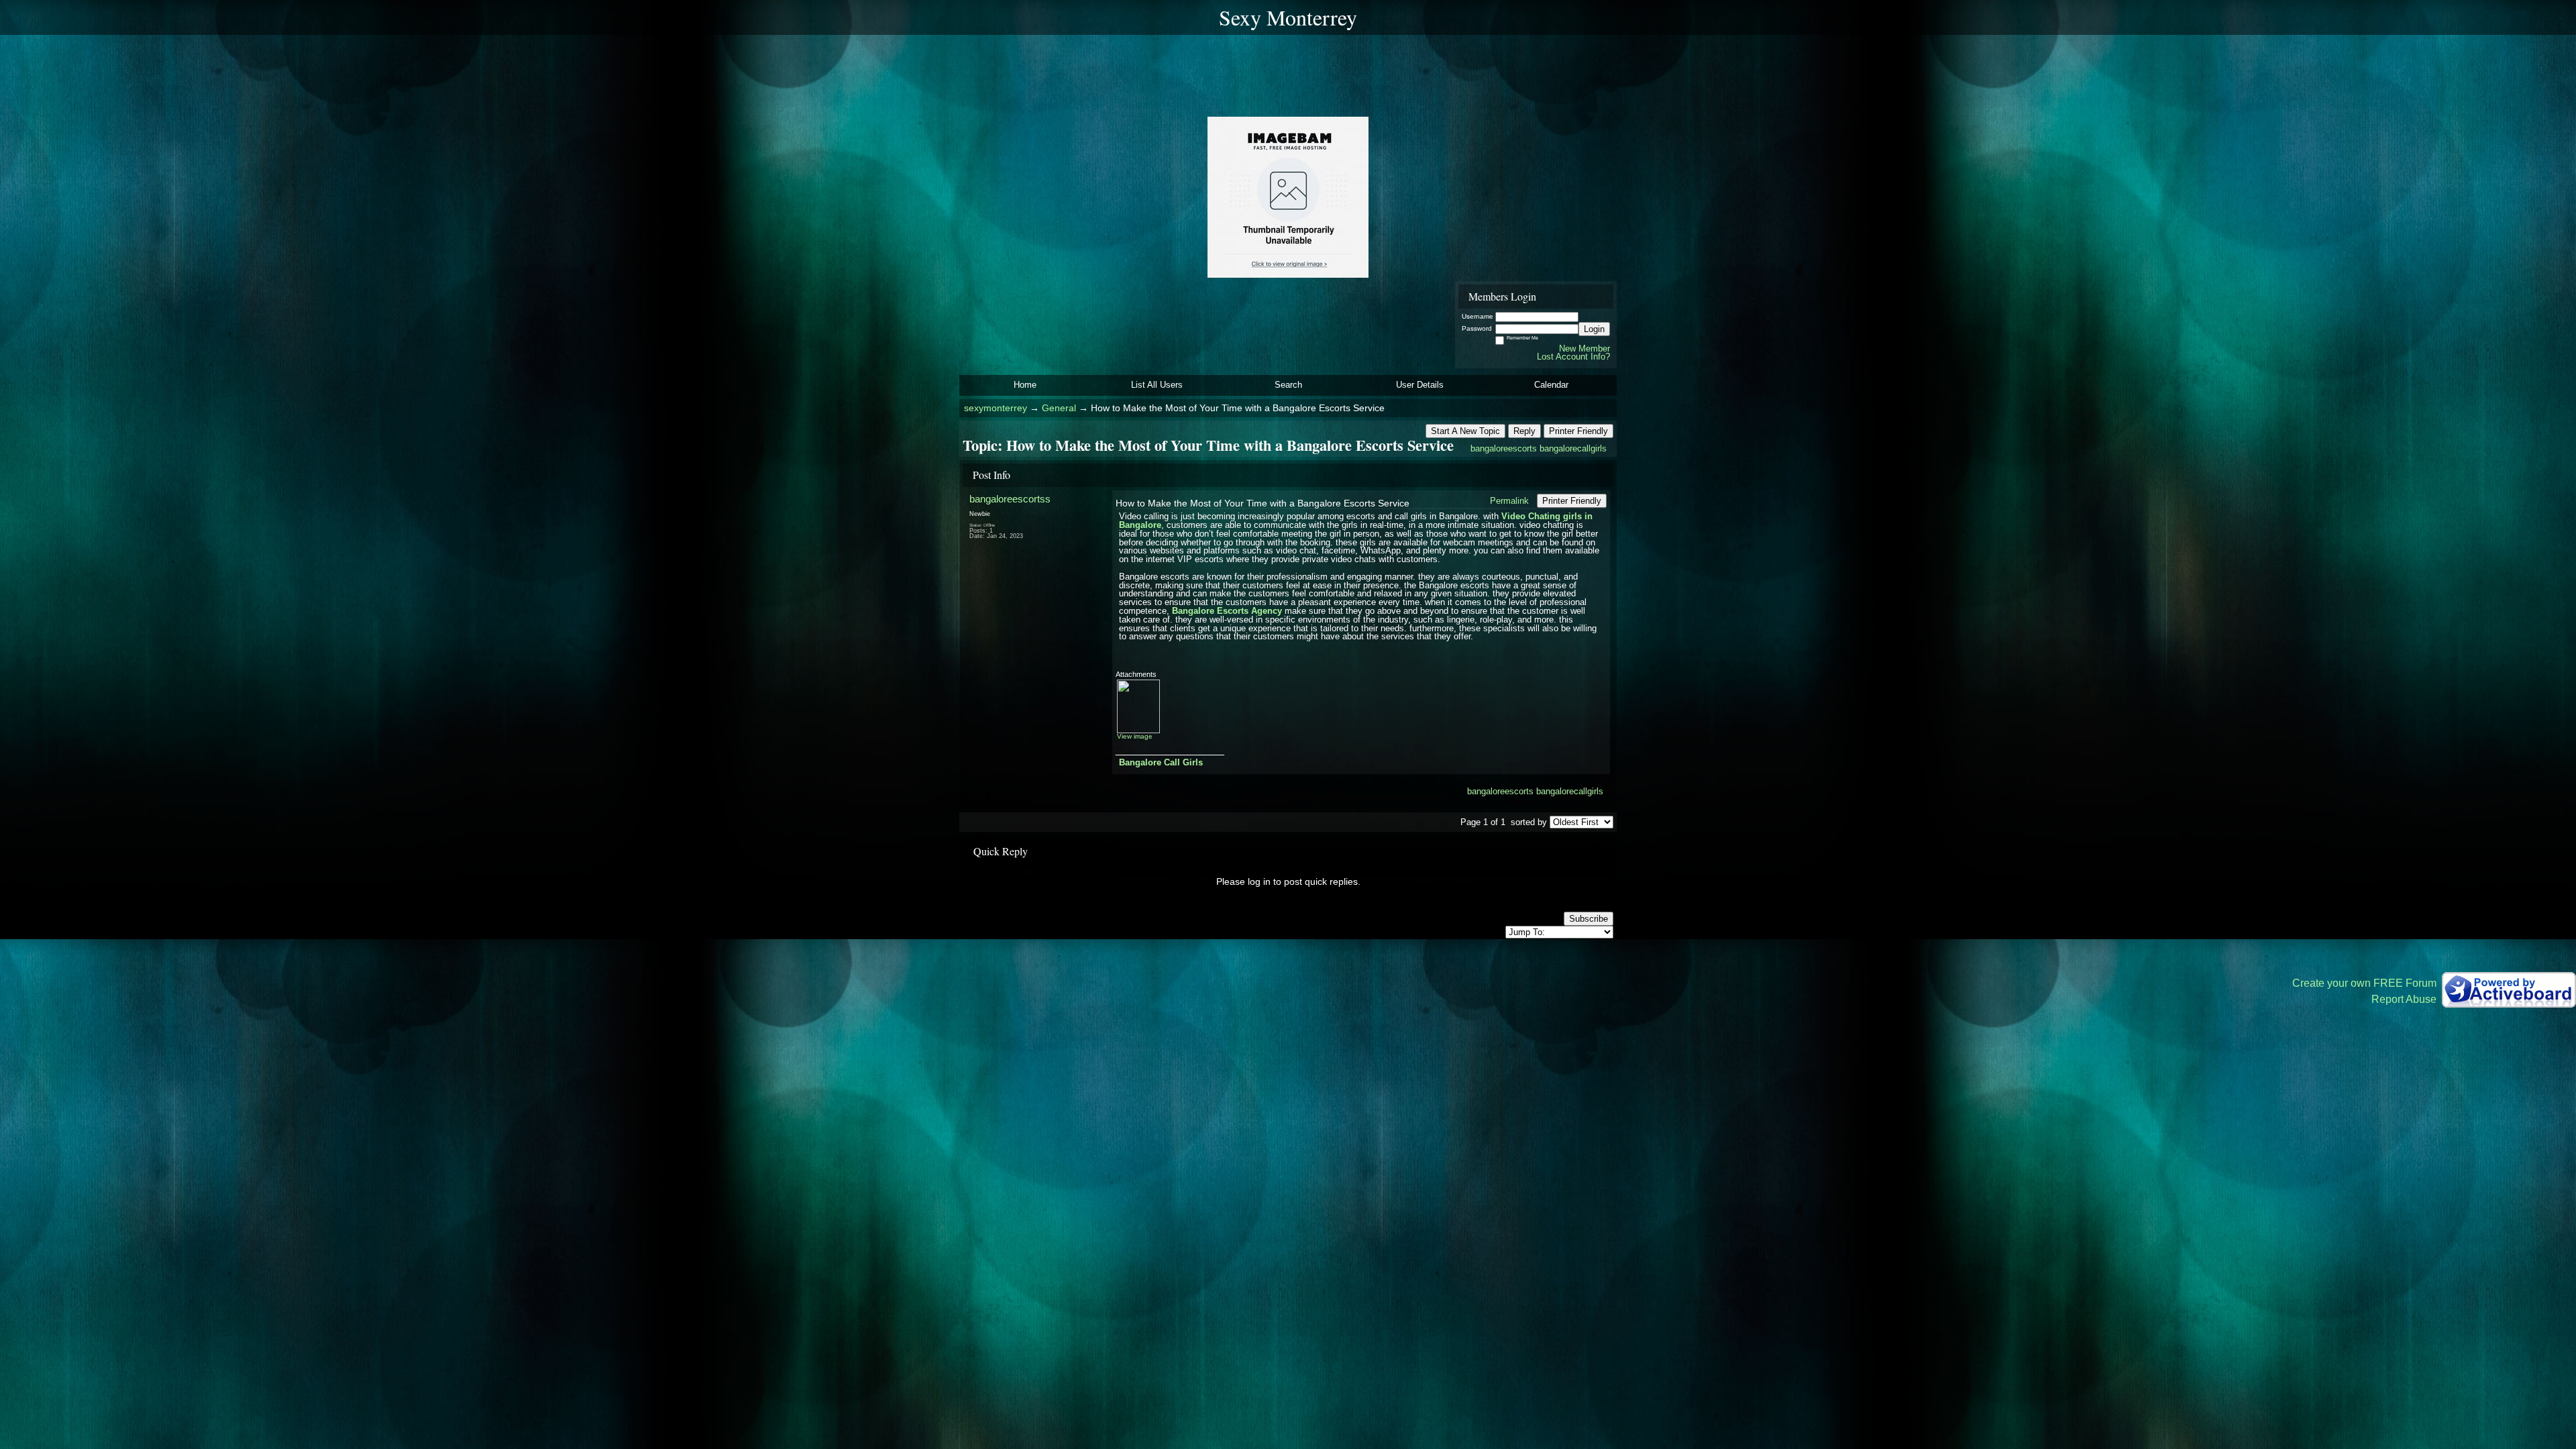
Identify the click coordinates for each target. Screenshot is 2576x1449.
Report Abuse (2404, 999)
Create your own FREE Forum (2364, 983)
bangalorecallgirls (1573, 448)
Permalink (1509, 501)
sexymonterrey (996, 408)
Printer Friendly (1578, 431)
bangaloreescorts (1504, 448)
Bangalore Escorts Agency (1227, 611)
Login (1594, 329)
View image (1135, 736)
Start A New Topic (1465, 431)
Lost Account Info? (1573, 357)
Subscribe (1589, 919)
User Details (1420, 385)
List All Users (1157, 385)
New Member (1585, 348)
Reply (1524, 431)
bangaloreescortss (1010, 499)
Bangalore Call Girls (1161, 762)
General (1059, 408)
